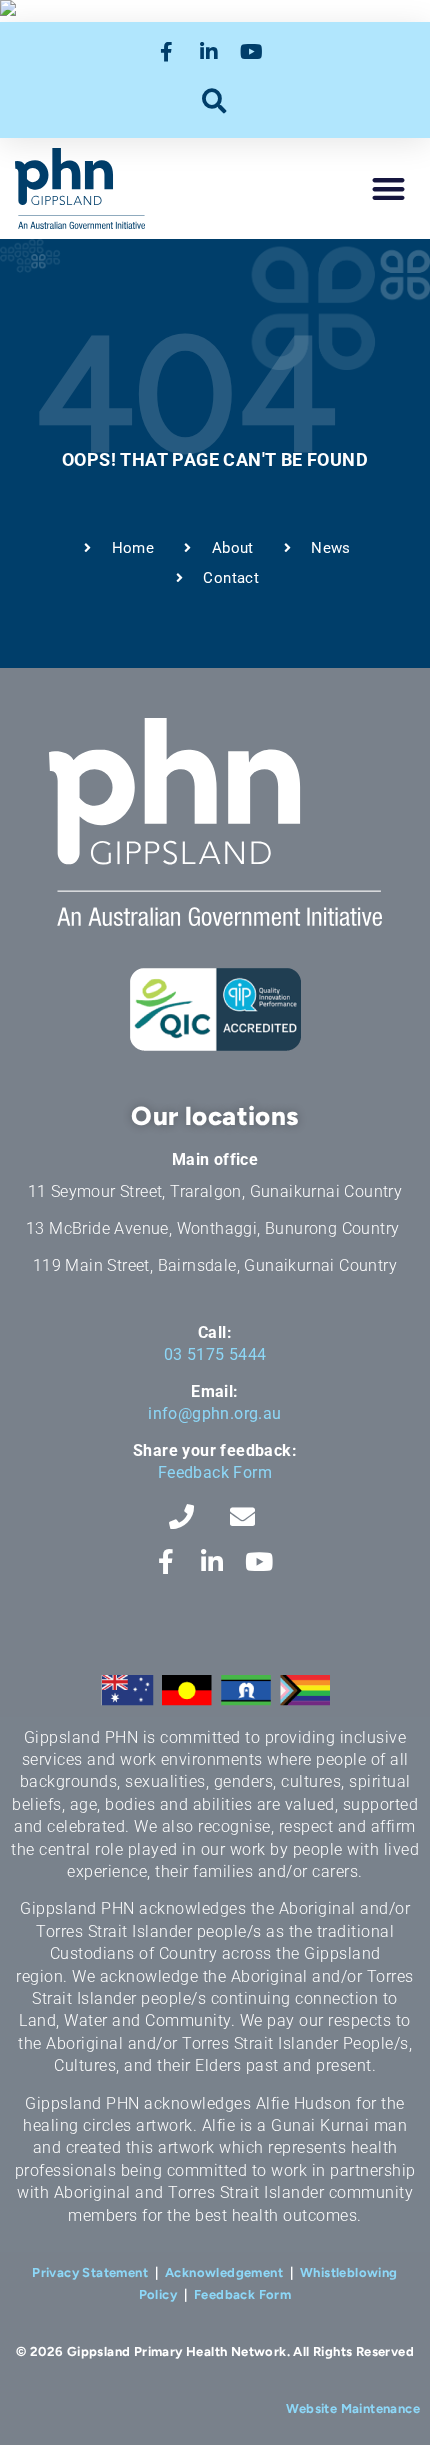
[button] (215, 100)
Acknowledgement (224, 2272)
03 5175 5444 (215, 1354)
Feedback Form (215, 1472)
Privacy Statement (90, 2272)
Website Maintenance (353, 2408)
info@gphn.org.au (214, 1413)
